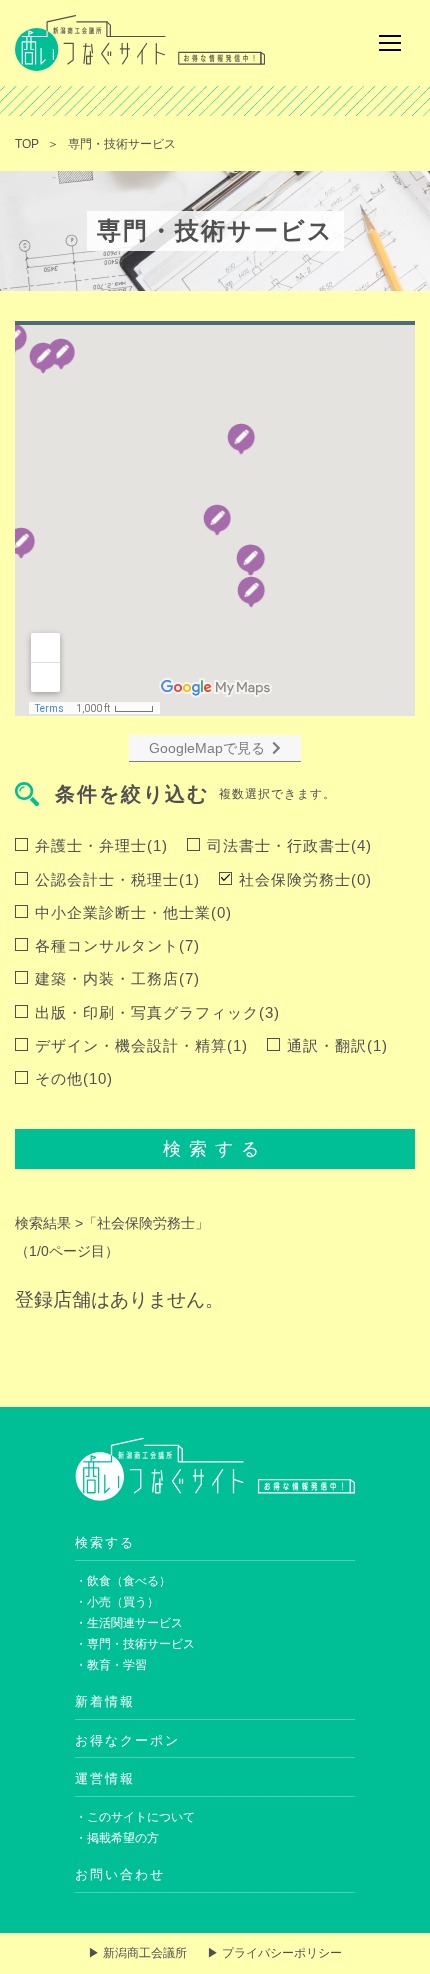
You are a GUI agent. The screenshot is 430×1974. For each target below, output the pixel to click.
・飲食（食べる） (123, 1581)
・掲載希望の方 (117, 1838)
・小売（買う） (117, 1602)
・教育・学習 (111, 1665)
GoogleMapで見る (207, 748)
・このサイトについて (135, 1817)
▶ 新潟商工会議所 (137, 1953)
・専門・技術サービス (135, 1644)
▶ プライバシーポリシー (274, 1953)
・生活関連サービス (129, 1623)
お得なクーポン (127, 1740)
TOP (27, 144)
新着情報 (105, 1701)
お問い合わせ (120, 1874)
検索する (215, 1149)
